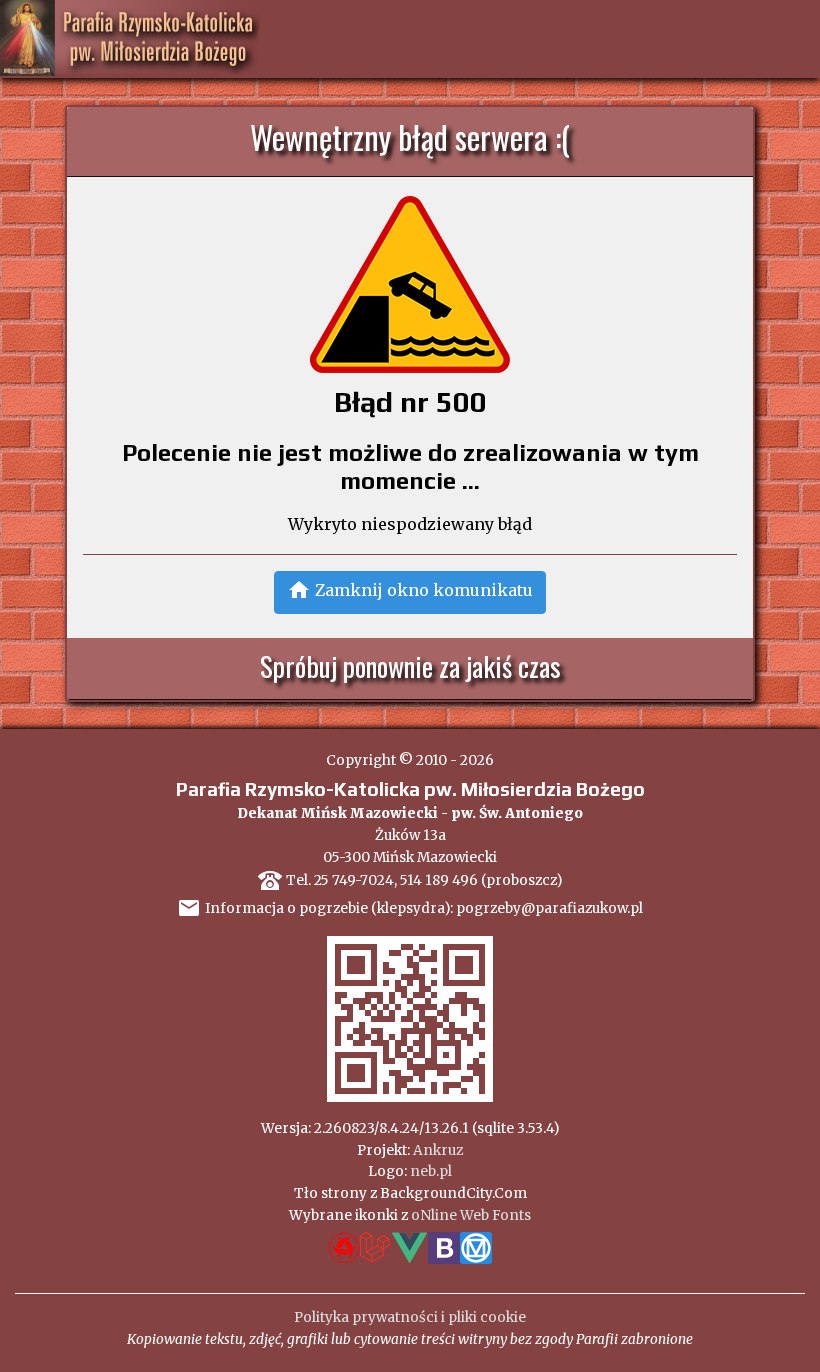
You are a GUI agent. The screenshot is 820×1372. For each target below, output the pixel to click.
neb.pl (431, 1171)
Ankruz (438, 1150)
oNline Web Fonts (471, 1215)
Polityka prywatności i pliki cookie (410, 1317)
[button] (410, 592)
